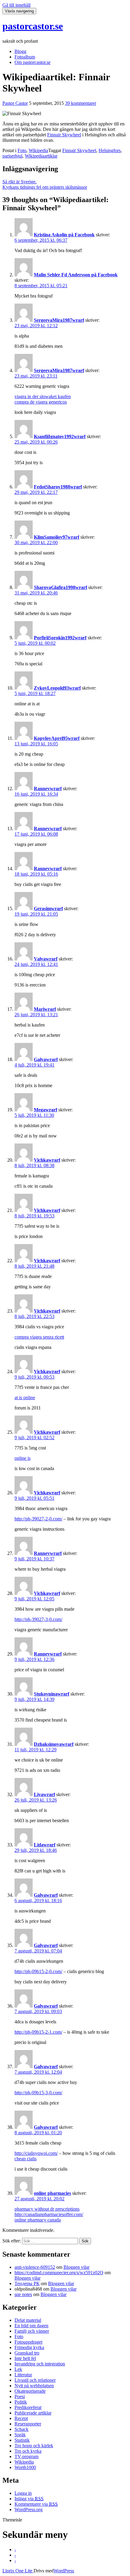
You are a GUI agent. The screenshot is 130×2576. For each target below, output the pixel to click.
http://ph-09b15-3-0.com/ (38, 2093)
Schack (21, 2429)
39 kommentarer (81, 103)
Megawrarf (45, 1110)
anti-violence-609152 (35, 2267)
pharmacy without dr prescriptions (47, 2209)
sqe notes (23, 2294)
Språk (20, 2435)
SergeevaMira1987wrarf (59, 320)
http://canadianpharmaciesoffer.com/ (49, 2214)
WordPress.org (29, 2509)
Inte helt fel (25, 2358)
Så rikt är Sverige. (19, 182)
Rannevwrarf (48, 789)
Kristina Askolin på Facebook (64, 235)
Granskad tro (27, 2353)
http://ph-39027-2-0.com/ (38, 1519)
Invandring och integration (40, 2364)
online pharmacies (52, 2193)
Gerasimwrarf (48, 909)
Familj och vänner (32, 2331)
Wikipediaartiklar (41, 156)
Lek (18, 2369)
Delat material (28, 2320)
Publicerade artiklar (33, 2413)
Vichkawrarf (47, 1160)
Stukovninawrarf (52, 1694)
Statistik (22, 2440)
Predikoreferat (28, 2407)
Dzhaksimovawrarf (54, 1744)
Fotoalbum (25, 57)
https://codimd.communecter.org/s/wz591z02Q (59, 2273)
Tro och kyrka (28, 2451)
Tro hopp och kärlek (34, 2446)
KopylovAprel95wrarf (57, 738)
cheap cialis (26, 2159)
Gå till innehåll (16, 5)
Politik (21, 2402)
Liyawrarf (44, 1794)
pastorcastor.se (33, 26)
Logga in (23, 2493)
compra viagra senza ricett (39, 1337)
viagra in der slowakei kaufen (43, 396)
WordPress (64, 2571)
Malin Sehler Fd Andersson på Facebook (76, 275)
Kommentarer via (36, 2504)
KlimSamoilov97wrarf (57, 537)
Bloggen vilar (76, 2267)
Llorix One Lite (18, 2571)
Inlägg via (29, 2499)
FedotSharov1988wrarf (58, 487)
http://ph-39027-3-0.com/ (38, 1619)
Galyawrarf (46, 1059)
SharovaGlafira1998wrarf (60, 587)
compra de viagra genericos (41, 402)
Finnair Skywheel (64, 135)
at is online (25, 1398)
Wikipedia (38, 150)
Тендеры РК (27, 2283)
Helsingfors (110, 150)
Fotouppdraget (28, 2342)
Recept (21, 2418)
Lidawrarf (45, 1845)
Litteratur (23, 2375)
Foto (22, 150)
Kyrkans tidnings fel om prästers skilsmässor (45, 187)
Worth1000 (25, 2467)
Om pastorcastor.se (32, 62)
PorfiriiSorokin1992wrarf (60, 638)
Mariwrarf (45, 1009)
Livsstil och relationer (35, 2380)
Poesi (20, 2396)
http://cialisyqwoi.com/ (36, 2153)
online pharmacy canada (38, 2220)
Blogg (20, 51)
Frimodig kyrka (29, 2347)
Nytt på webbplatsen (34, 2386)
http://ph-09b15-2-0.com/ (38, 1971)
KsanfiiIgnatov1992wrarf (60, 436)
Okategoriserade (30, 2391)
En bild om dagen (31, 2326)
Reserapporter (28, 2424)
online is (23, 1458)
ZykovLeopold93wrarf (57, 688)
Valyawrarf (46, 959)
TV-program (26, 2456)
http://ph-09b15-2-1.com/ (38, 2032)
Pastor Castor (15, 103)
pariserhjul (12, 156)
